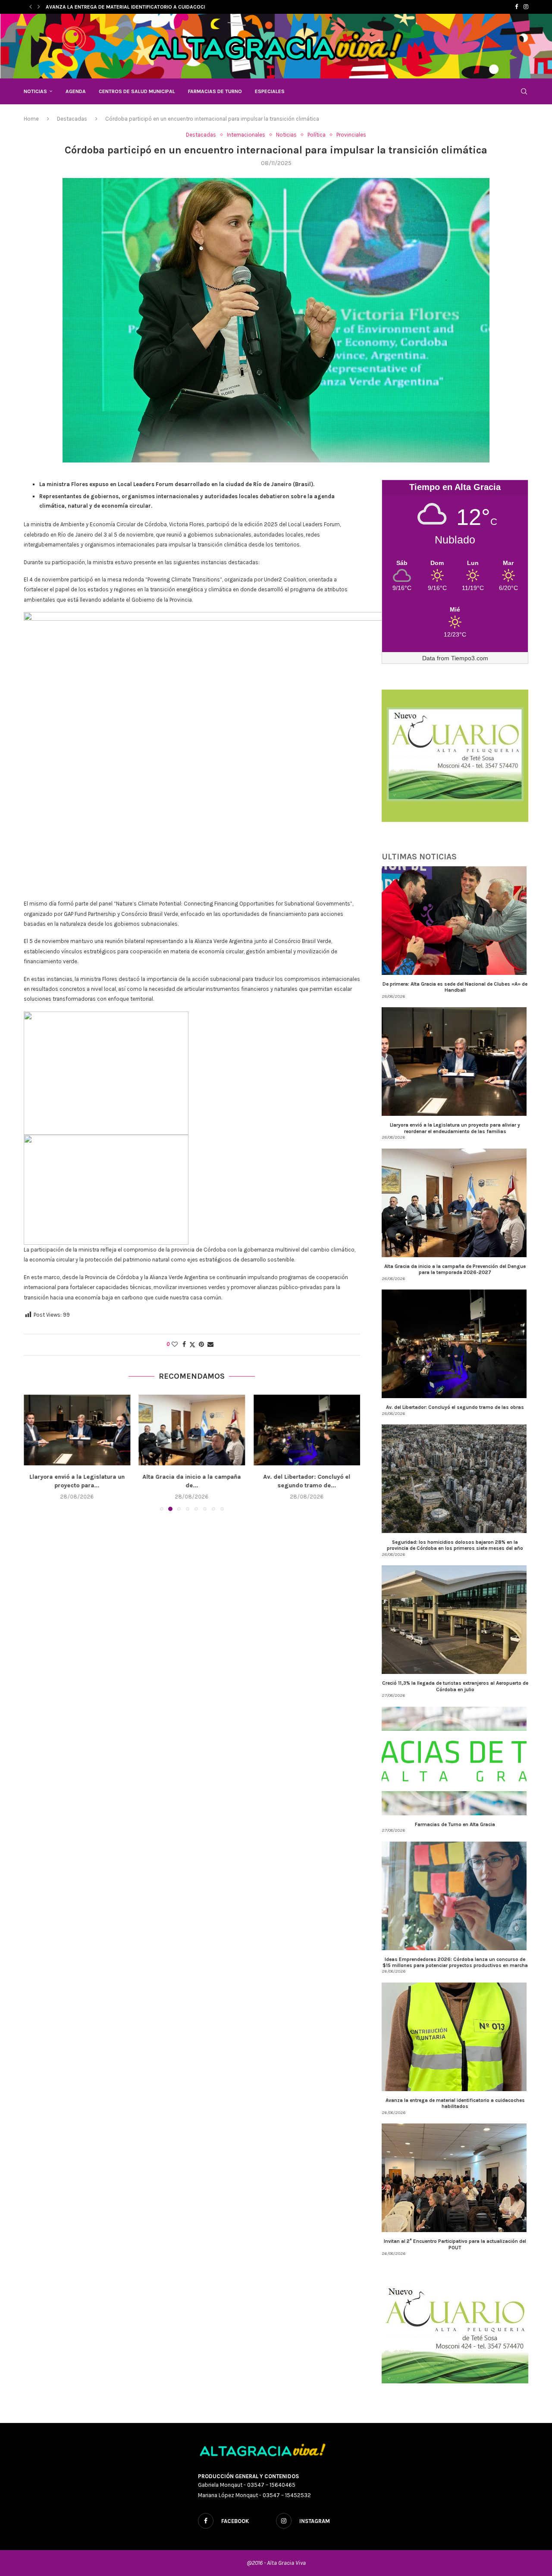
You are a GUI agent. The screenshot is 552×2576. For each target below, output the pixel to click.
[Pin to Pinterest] (201, 1344)
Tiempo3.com (470, 658)
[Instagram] (526, 7)
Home (31, 119)
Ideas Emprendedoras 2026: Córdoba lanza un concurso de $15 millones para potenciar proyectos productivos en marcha (455, 1962)
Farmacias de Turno (215, 91)
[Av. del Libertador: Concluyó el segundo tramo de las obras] (192, 1430)
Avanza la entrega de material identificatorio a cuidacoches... (132, 7)
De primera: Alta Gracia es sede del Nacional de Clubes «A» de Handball (455, 987)
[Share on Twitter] (192, 1345)
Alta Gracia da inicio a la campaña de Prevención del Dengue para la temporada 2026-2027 (455, 1269)
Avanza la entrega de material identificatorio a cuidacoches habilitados (455, 2103)
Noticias (35, 91)
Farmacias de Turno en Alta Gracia (455, 1824)
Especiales (270, 91)
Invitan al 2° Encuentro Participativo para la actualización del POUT (455, 2244)
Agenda (76, 91)
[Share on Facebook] (184, 1344)
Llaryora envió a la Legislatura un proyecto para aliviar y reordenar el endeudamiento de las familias (455, 1128)
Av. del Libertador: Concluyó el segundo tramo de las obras (455, 1407)
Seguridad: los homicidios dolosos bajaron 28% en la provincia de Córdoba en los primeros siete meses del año (455, 1545)
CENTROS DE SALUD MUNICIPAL (137, 91)
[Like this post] (175, 1344)
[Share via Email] (210, 1344)
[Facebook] (516, 7)
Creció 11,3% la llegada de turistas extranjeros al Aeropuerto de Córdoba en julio (455, 1686)
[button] (31, 7)
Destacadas (72, 119)
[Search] (524, 91)
